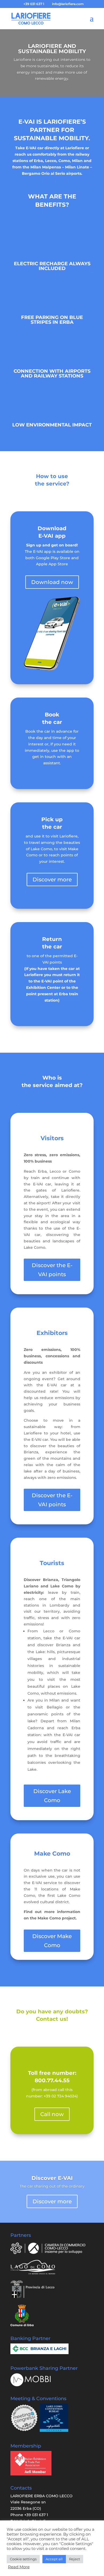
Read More (19, 2567)
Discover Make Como (52, 1941)
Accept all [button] (54, 2559)
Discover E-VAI (52, 2178)
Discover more (52, 880)
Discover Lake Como (52, 1796)
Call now (52, 2114)
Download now (52, 582)
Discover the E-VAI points (52, 1270)
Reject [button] (75, 2559)
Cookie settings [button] (23, 2559)
